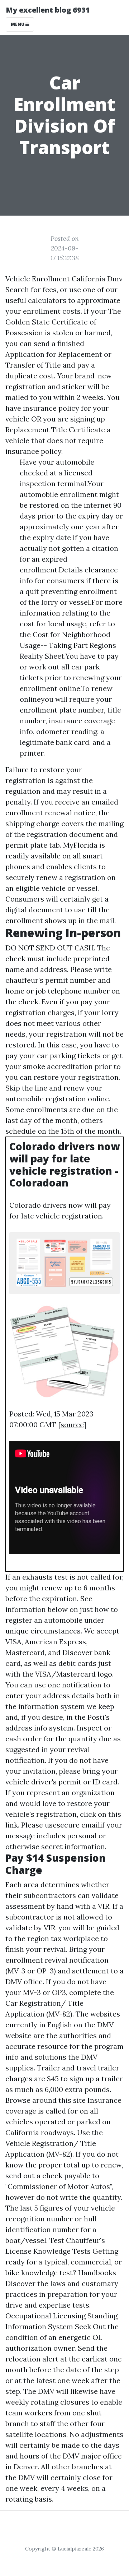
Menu (18, 24)
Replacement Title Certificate (55, 430)
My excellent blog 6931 (48, 10)
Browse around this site (46, 2100)
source (72, 1425)
